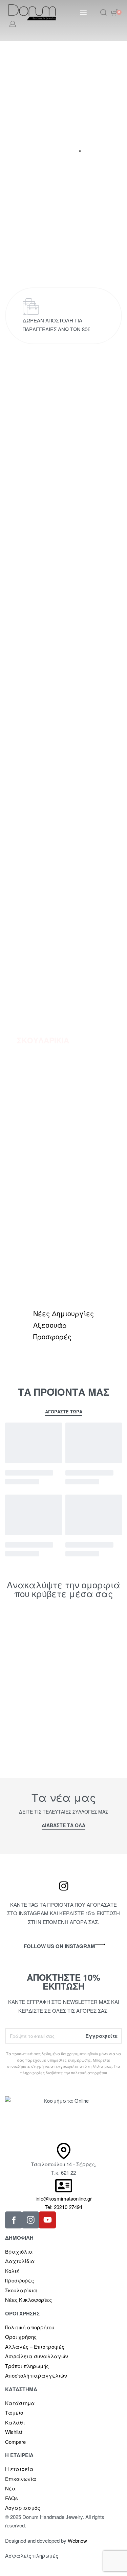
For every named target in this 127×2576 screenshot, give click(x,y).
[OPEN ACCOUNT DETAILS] (13, 24)
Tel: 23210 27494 (63, 2207)
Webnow (77, 2540)
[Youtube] (47, 2220)
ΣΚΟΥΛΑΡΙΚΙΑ (43, 1040)
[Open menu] (83, 12)
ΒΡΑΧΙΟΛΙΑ (38, 825)
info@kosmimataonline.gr (64, 2198)
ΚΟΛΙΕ (29, 609)
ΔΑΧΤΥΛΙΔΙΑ (40, 1256)
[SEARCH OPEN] (103, 12)
